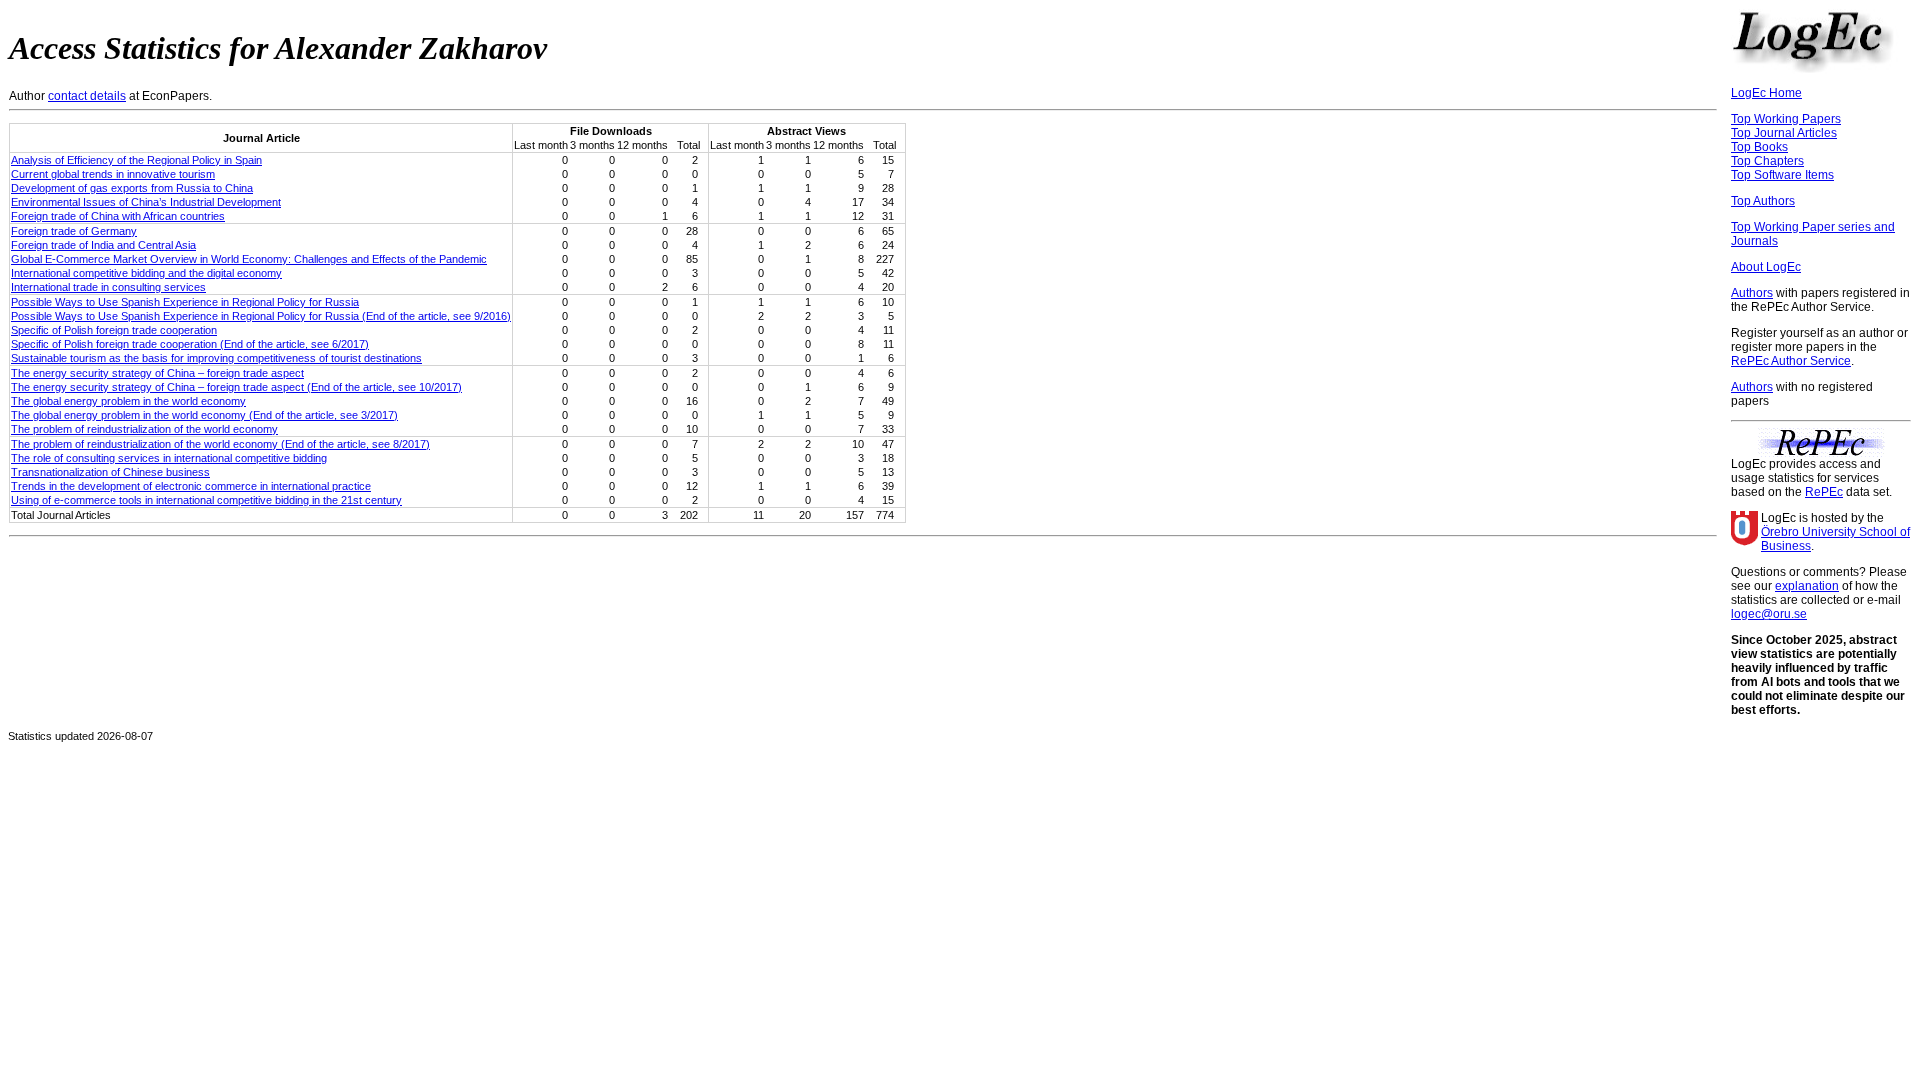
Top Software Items (1782, 175)
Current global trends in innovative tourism (113, 174)
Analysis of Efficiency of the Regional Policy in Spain (136, 160)
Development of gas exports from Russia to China (132, 188)
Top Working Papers (1786, 119)
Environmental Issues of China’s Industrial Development (146, 202)
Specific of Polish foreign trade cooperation (114, 330)
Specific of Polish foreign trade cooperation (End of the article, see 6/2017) (190, 344)
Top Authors (1763, 201)
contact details (87, 96)
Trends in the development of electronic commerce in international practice (191, 486)
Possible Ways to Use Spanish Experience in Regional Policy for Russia (185, 302)
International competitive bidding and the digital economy (146, 273)
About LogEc (1766, 267)
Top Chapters (1767, 161)
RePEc (1824, 492)
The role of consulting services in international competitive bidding (169, 458)
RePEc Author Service (1791, 361)
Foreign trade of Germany (74, 231)
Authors (1752, 293)
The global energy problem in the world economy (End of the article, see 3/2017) (204, 415)
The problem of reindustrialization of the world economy (144, 429)
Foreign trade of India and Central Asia (103, 245)
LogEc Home (1766, 93)
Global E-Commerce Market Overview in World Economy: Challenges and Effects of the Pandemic (249, 259)
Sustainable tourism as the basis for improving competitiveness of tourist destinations (216, 358)
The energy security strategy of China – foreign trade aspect (157, 373)
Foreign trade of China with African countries (118, 216)
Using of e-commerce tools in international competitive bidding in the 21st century (206, 500)
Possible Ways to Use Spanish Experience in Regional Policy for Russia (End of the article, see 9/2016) (261, 316)
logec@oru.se (1769, 614)
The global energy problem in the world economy (128, 401)
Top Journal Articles (1784, 133)
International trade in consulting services (108, 287)
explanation (1807, 586)
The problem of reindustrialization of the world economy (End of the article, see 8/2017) (220, 444)
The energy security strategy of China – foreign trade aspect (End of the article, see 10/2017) (236, 387)
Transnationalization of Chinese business (110, 472)
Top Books (1759, 147)
